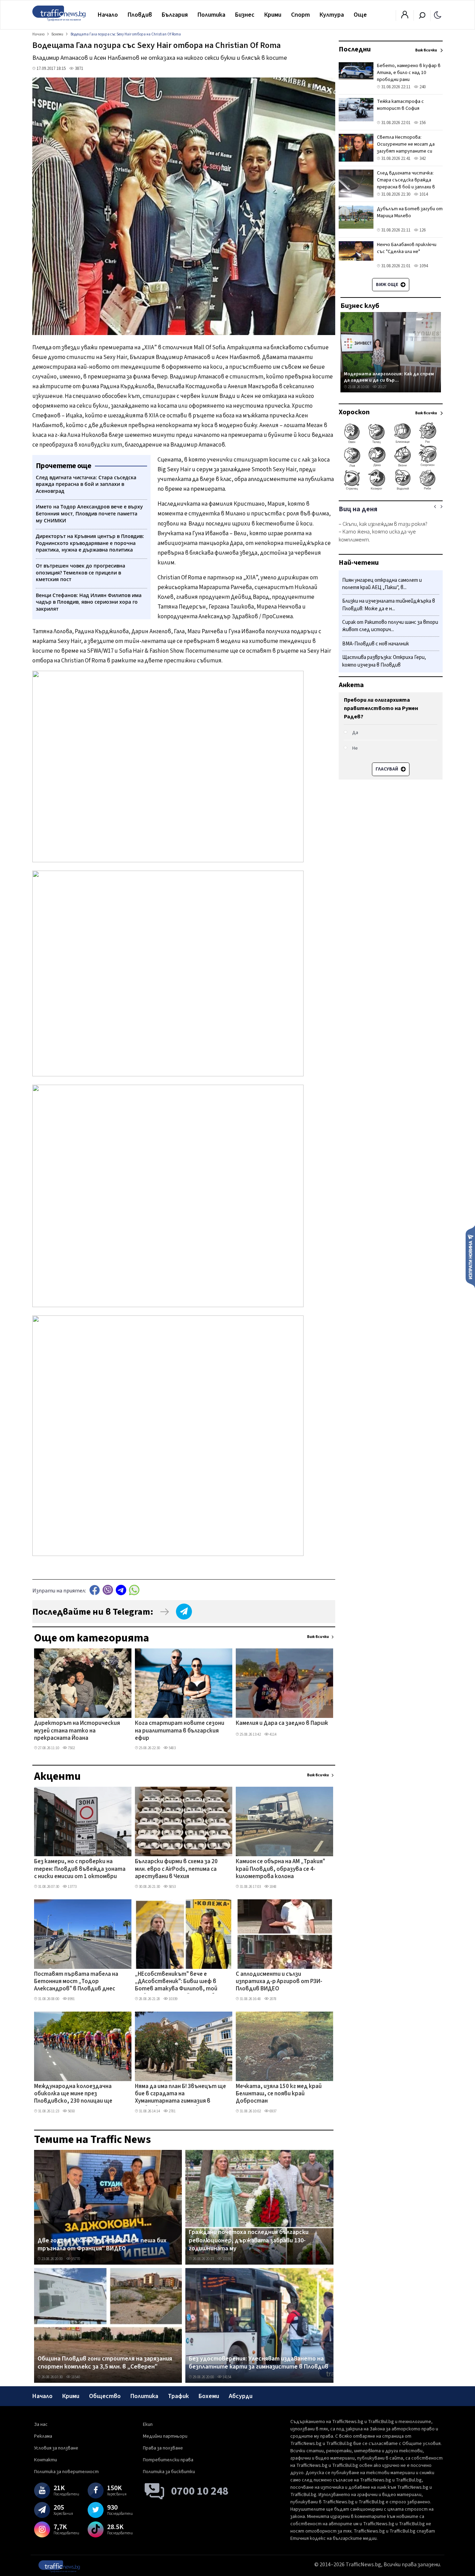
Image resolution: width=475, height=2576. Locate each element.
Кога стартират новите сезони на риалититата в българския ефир (180, 1731)
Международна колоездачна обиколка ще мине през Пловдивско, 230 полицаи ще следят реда (73, 2094)
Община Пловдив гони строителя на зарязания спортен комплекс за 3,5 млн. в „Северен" (105, 2363)
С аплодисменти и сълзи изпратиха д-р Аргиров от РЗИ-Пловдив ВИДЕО (279, 1982)
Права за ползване (163, 2448)
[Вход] (405, 17)
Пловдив (140, 15)
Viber (108, 1590)
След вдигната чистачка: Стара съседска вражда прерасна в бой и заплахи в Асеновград (406, 184)
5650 (71, 2111)
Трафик (178, 2396)
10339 (173, 1999)
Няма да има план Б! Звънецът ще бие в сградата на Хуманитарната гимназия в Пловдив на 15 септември (180, 2094)
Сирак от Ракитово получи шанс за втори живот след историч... (390, 626)
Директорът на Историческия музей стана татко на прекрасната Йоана (77, 1731)
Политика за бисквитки (169, 2472)
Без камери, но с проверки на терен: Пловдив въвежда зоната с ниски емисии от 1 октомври (80, 1869)
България (175, 15)
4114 (273, 1734)
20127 (382, 387)
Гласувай (387, 769)
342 (422, 158)
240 (422, 87)
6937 (273, 2111)
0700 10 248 (200, 2491)
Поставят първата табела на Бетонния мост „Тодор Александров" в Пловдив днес (76, 1982)
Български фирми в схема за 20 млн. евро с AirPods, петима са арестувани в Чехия (176, 1869)
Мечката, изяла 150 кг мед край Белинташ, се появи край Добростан (279, 2094)
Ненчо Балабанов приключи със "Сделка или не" (407, 248)
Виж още (388, 285)
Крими (273, 15)
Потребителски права (168, 2460)
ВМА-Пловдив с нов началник (376, 644)
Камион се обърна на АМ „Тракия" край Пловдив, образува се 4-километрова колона (280, 1869)
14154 (227, 2377)
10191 (227, 2259)
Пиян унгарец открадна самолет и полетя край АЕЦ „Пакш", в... (382, 584)
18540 (75, 2377)
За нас (41, 2424)
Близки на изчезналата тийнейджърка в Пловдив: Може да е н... (389, 605)
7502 (71, 1748)
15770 (75, 2259)
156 (422, 123)
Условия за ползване (56, 2448)
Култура (332, 15)
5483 (172, 1748)
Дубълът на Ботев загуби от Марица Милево (410, 212)
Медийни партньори (165, 2436)
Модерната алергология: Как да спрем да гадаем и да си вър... (389, 377)
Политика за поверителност (66, 2472)
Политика (211, 15)
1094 (423, 266)
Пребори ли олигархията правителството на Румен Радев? (381, 708)
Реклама (43, 2436)
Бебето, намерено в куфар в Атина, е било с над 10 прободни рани (409, 73)
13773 (72, 1887)
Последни (355, 49)
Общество (105, 2396)
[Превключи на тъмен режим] (438, 15)
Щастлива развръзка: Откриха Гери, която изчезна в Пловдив (384, 662)
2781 (172, 2111)
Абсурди (241, 2396)
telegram (121, 1590)
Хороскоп (354, 412)
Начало (108, 15)
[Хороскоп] (391, 489)
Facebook (95, 1590)
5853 (172, 1887)
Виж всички (318, 1637)
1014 (423, 194)
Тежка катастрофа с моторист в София (400, 105)
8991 (71, 1999)
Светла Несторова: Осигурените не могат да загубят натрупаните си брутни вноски (406, 148)
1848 (273, 1887)
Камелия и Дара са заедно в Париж (282, 1723)
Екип (148, 2424)
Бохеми (209, 2396)
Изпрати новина (470, 1256)
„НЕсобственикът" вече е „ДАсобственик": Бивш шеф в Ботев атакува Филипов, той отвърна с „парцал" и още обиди (180, 1982)
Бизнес (245, 15)
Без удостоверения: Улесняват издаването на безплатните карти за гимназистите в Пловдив (259, 2363)
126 (422, 230)
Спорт (300, 15)
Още (360, 15)
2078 (273, 1999)
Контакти (46, 2460)
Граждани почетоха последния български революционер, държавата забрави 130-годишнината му (249, 2240)
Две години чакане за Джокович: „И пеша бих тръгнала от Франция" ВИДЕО (102, 2245)
